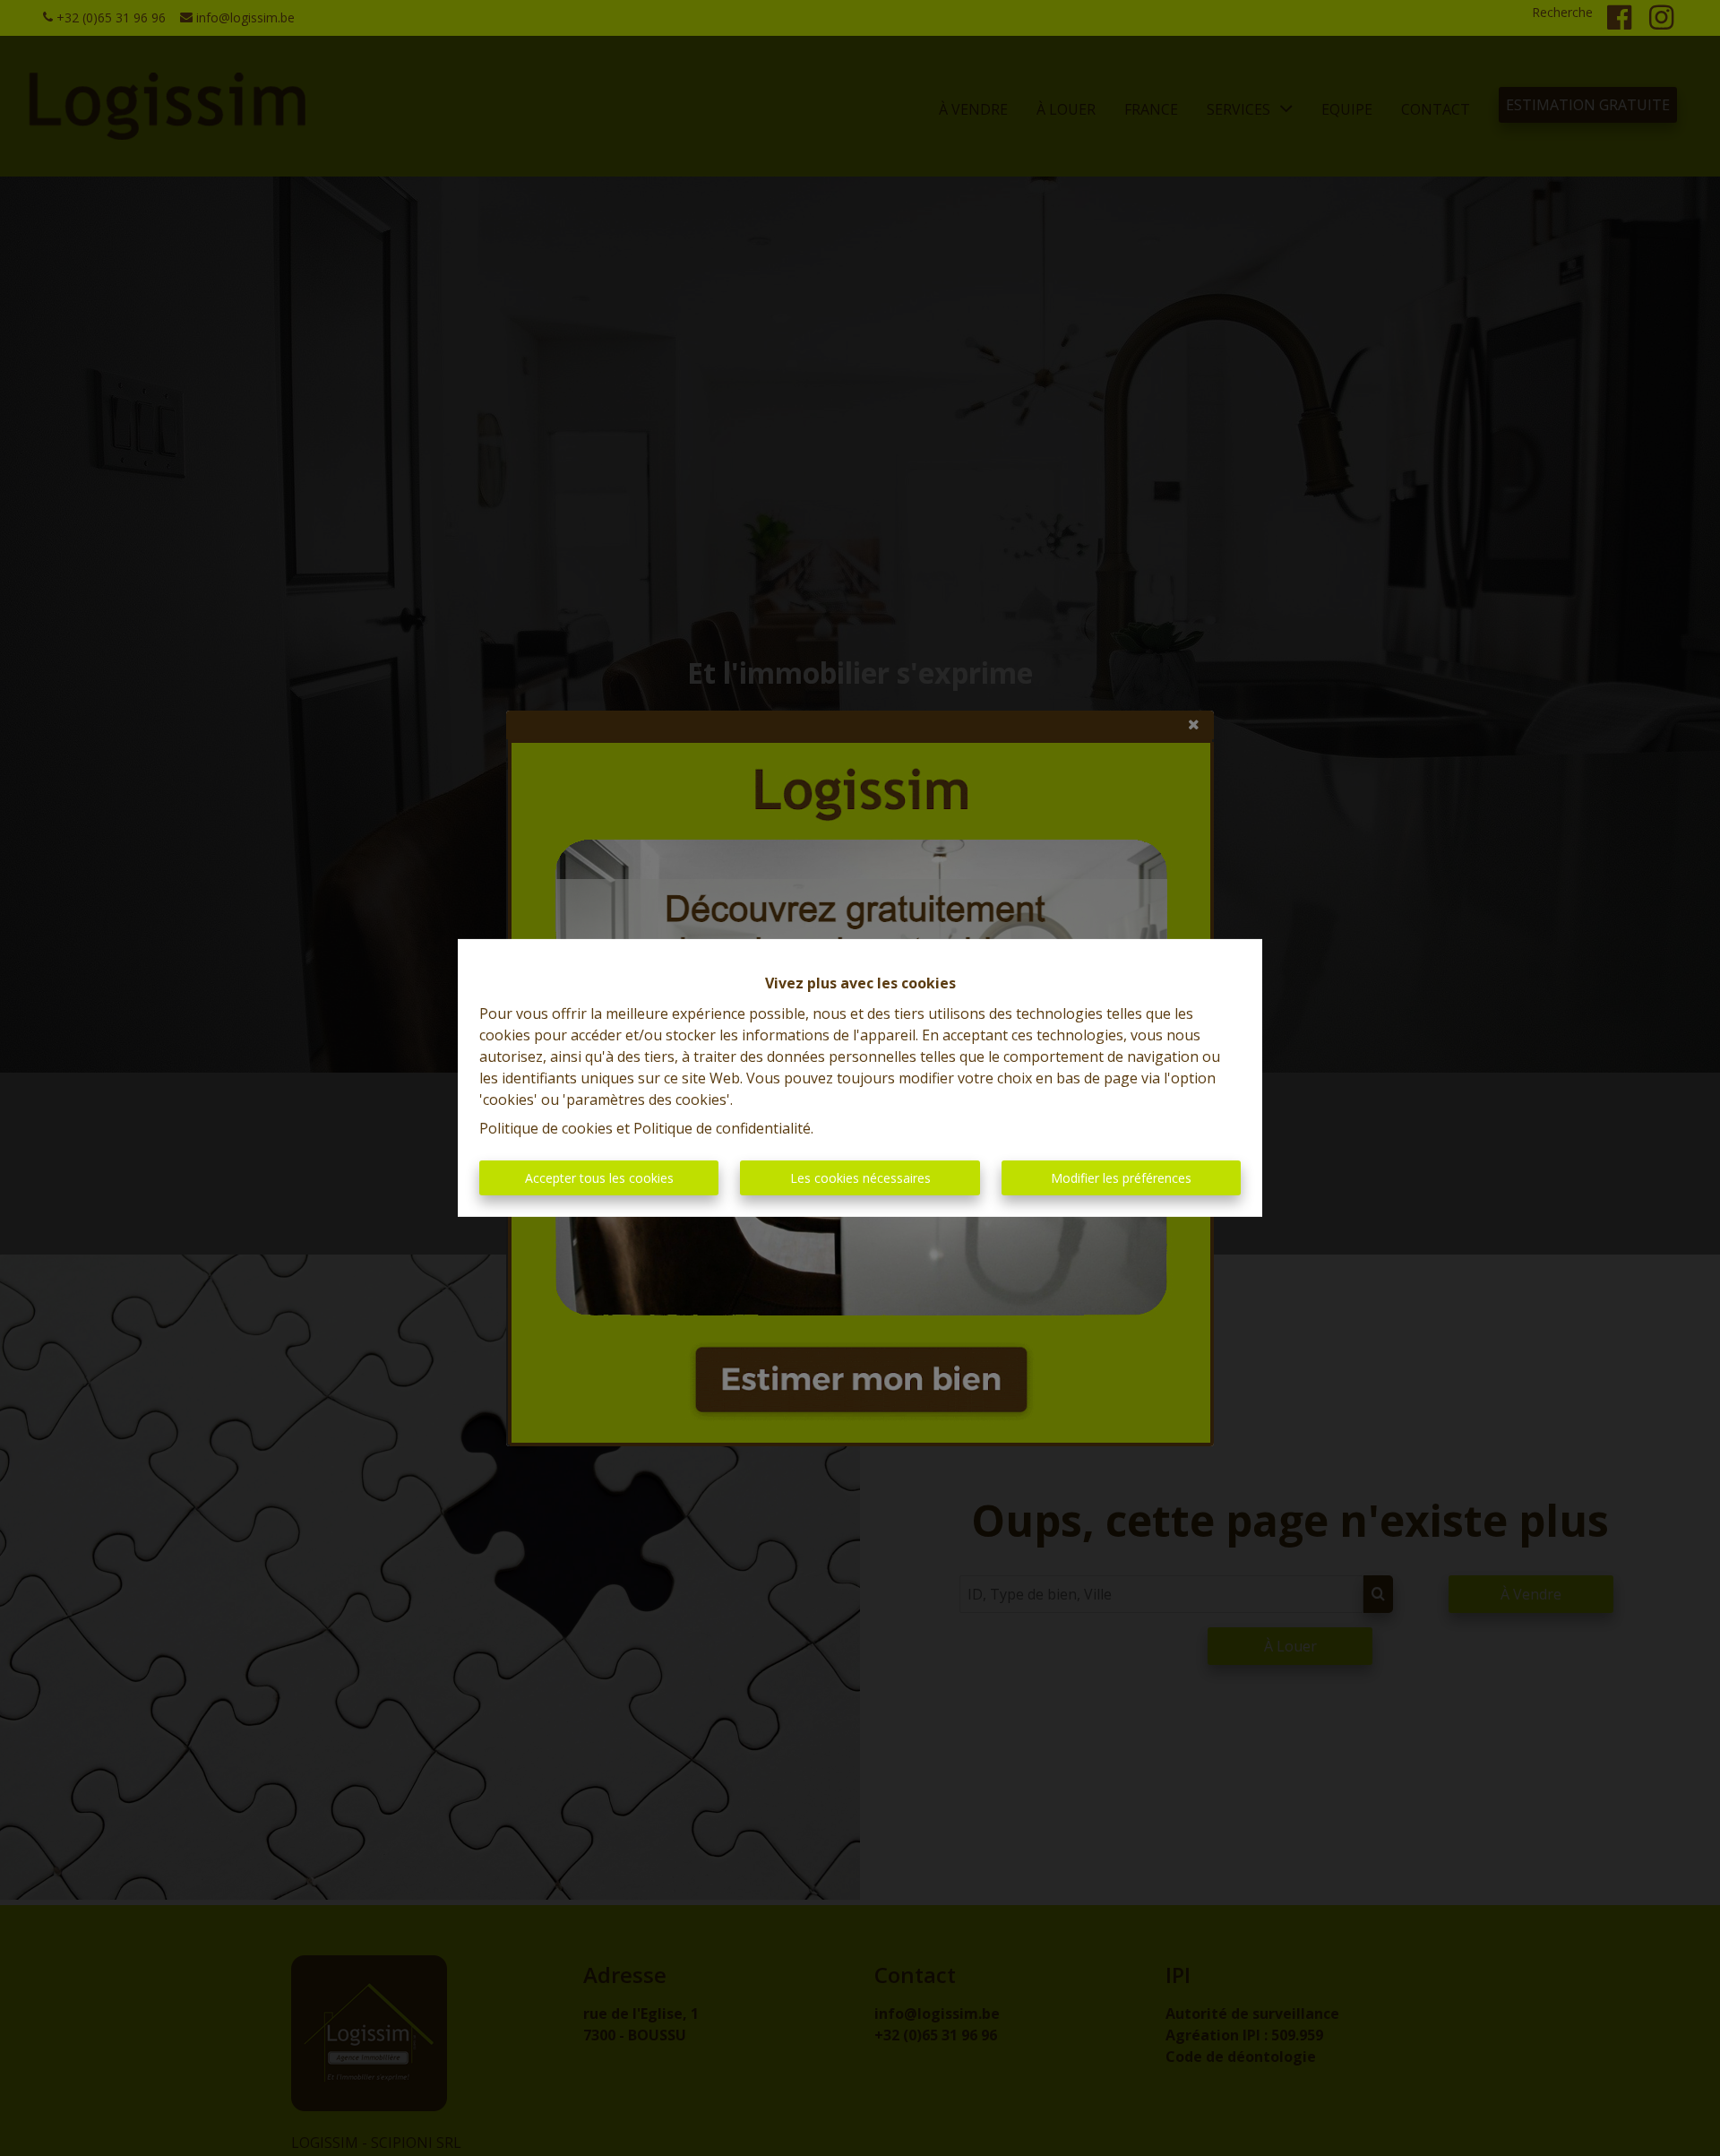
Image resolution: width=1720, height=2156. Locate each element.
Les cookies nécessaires (860, 1178)
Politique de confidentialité (722, 1128)
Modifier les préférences (1121, 1178)
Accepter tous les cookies (599, 1178)
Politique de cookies (546, 1128)
